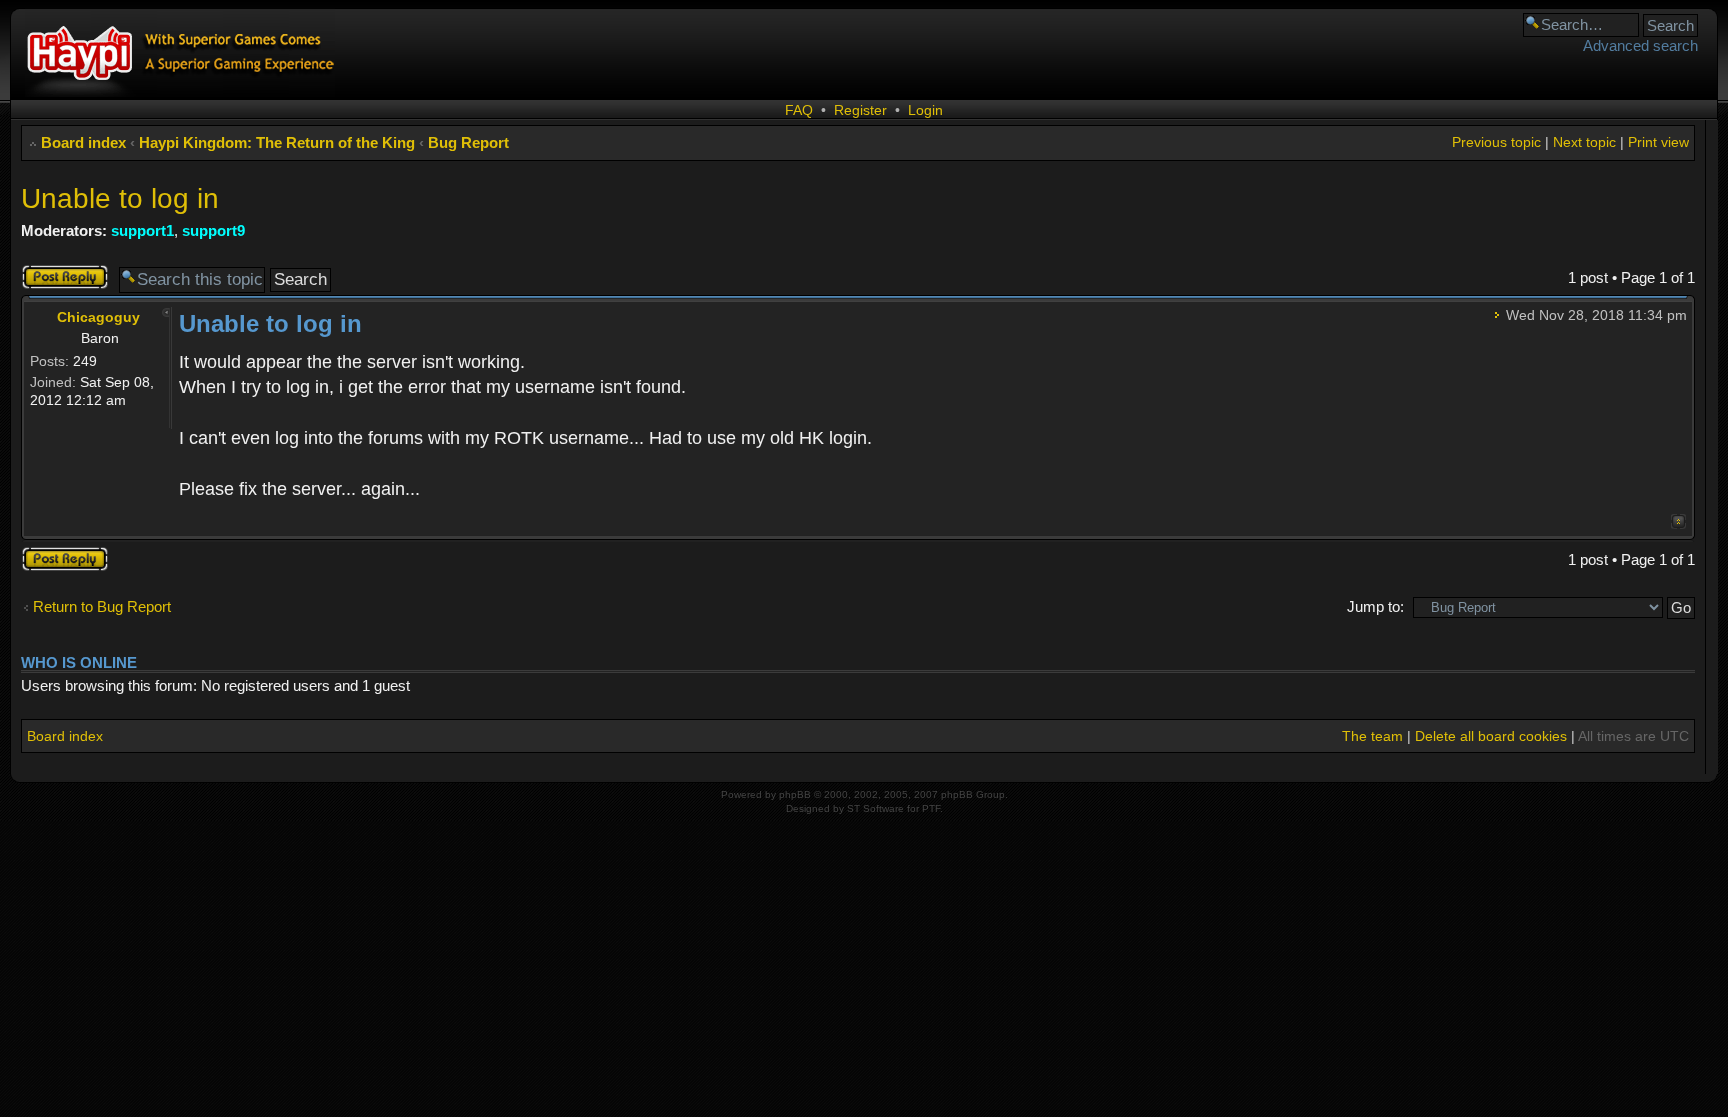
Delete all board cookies (1491, 736)
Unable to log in (120, 198)
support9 (213, 230)
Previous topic (1496, 142)
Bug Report (468, 142)
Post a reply (60, 272)
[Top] (1678, 521)
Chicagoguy (98, 317)
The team (1372, 736)
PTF (931, 808)
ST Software (875, 808)
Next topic (1584, 142)
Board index (83, 142)
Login (925, 110)
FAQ (799, 110)
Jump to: (1375, 606)
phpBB (795, 794)
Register (860, 110)
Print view (1658, 142)
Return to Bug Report (102, 606)
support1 (142, 230)
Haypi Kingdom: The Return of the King (277, 142)
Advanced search (1640, 45)
